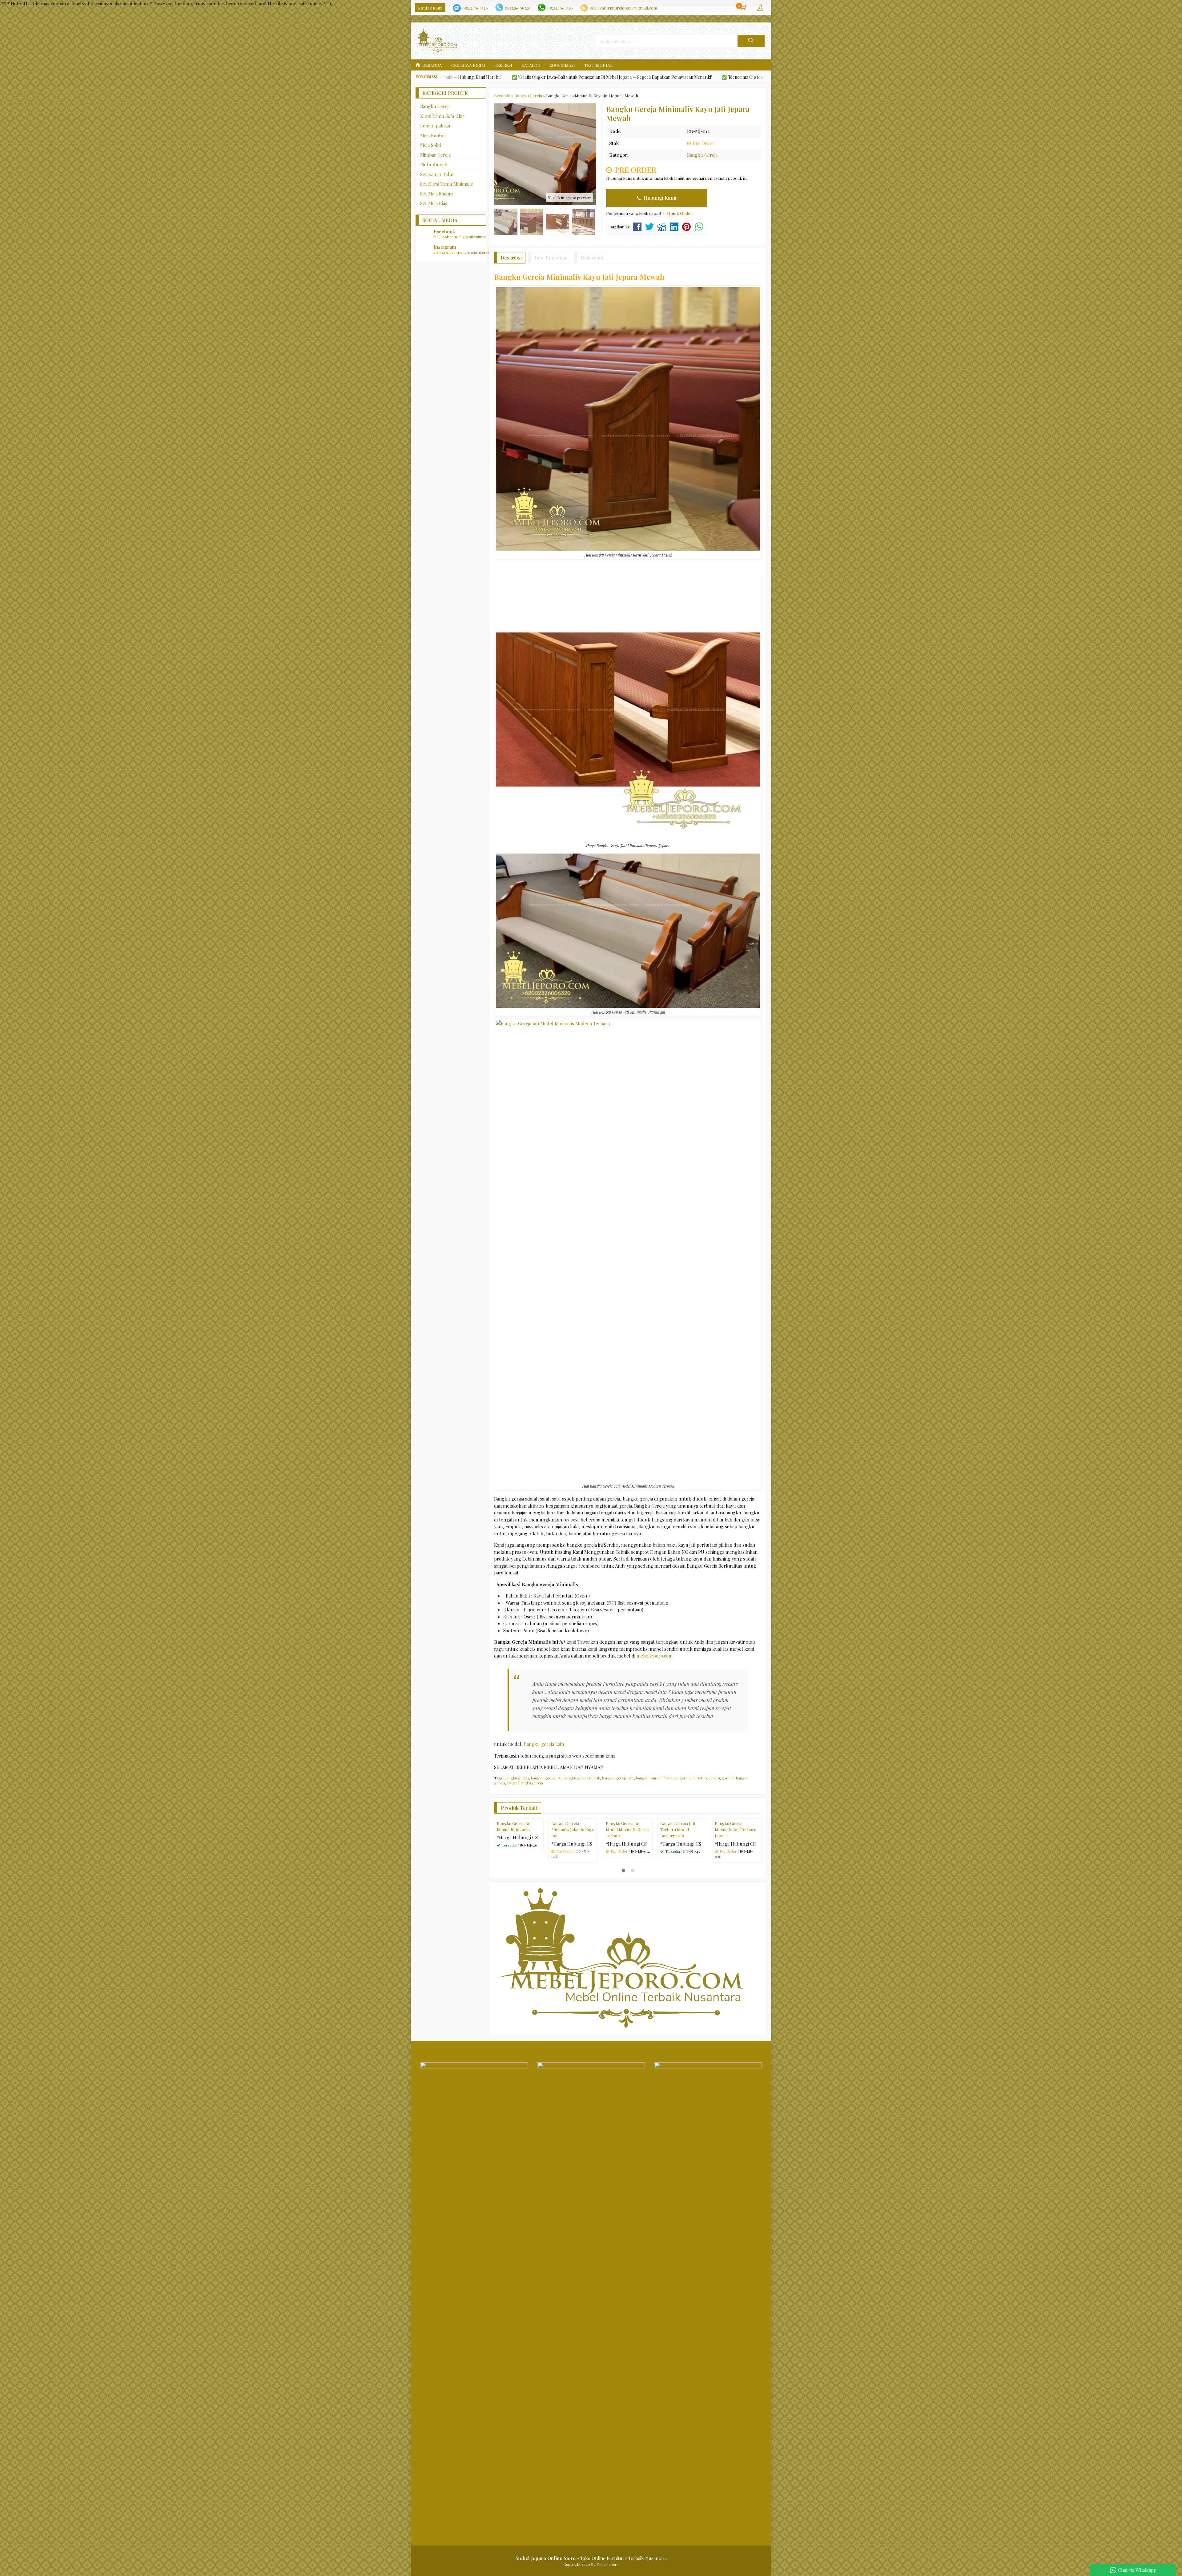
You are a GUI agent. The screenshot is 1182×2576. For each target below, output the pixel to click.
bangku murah (648, 1778)
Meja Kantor (433, 135)
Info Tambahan (551, 258)
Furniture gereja (676, 1778)
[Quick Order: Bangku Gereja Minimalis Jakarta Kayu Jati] (594, 1863)
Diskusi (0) (592, 258)
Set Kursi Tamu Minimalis (446, 184)
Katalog (531, 65)
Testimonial (598, 65)
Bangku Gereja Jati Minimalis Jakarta (514, 1875)
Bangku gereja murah (582, 1778)
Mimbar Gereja (435, 155)
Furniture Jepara (706, 1778)
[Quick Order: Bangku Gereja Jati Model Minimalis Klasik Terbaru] (649, 1863)
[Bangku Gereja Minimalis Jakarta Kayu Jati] (573, 1842)
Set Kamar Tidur (437, 174)
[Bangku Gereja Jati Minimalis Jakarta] (519, 1842)
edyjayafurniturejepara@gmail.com (623, 8)
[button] (751, 41)
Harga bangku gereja (525, 1783)
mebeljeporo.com (655, 1656)
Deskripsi (511, 258)
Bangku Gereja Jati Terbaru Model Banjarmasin (678, 1878)
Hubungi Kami (659, 198)
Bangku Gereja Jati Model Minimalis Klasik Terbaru (627, 1878)
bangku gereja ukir (618, 1778)
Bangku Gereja (702, 155)
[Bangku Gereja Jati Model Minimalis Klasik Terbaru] (628, 1842)
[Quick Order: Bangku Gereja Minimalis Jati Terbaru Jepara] (758, 1863)
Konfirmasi (562, 65)
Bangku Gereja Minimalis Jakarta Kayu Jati (573, 1878)
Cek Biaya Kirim (468, 65)
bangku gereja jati (546, 1778)
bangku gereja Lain (544, 1744)
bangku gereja (517, 1778)
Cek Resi (503, 65)
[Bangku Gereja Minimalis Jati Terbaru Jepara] (737, 1842)
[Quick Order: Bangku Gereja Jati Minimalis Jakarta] (540, 1863)
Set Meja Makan (436, 194)
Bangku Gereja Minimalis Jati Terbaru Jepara (736, 1878)
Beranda (432, 65)
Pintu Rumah (434, 164)
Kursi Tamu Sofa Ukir (442, 116)
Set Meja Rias (434, 203)
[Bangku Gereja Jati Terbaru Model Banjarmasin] (682, 1842)
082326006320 (475, 8)
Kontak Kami (430, 8)
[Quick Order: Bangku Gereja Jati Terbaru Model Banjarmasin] (703, 1863)
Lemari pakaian (436, 126)
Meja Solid (431, 145)
